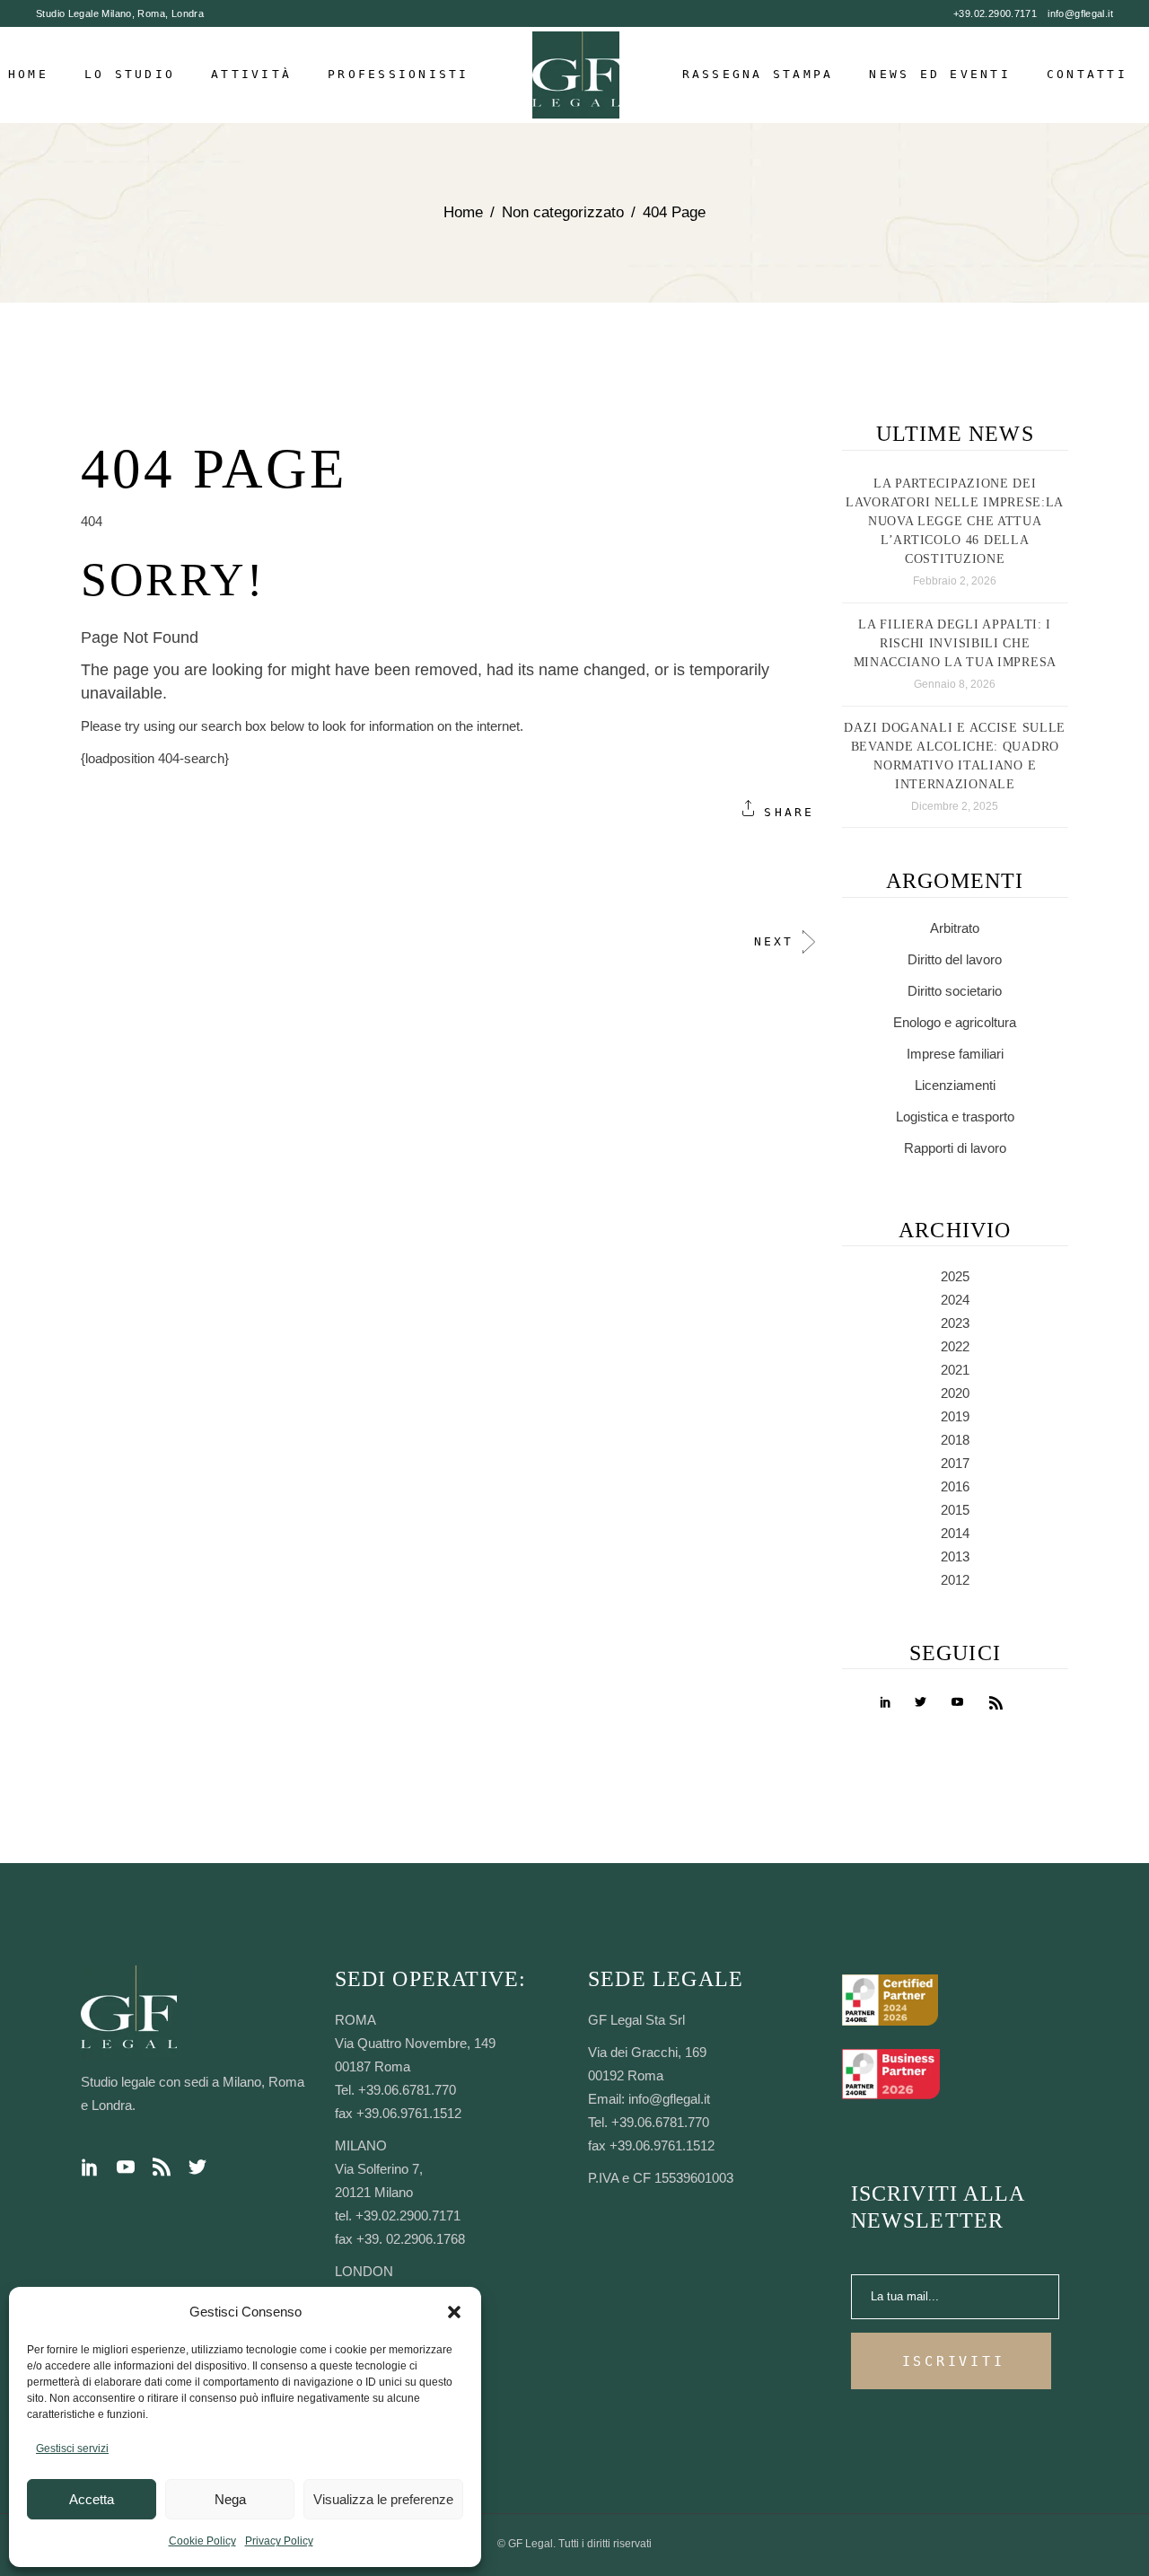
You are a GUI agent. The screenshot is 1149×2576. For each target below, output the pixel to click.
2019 (955, 1416)
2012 (955, 1580)
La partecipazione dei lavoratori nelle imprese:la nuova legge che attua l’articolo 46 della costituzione (955, 521)
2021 (955, 1370)
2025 (955, 1276)
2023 (955, 1323)
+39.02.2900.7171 (995, 13)
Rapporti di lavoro (955, 1148)
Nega (230, 2499)
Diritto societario (955, 991)
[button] (454, 2312)
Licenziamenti (955, 1085)
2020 (955, 1393)
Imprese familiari (955, 1054)
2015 (955, 1510)
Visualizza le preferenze (383, 2499)
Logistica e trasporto (955, 1117)
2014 (955, 1533)
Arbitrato (955, 928)
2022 (955, 1346)
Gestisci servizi (72, 2449)
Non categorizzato (563, 212)
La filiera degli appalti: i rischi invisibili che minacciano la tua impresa (956, 643)
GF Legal (531, 2544)
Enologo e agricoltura (955, 1022)
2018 (955, 1440)
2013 (955, 1556)
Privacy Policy (279, 2541)
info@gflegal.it (1080, 13)
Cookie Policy (202, 2541)
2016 (955, 1486)
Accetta (92, 2499)
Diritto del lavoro (955, 959)
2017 (955, 1463)
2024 (955, 1300)
